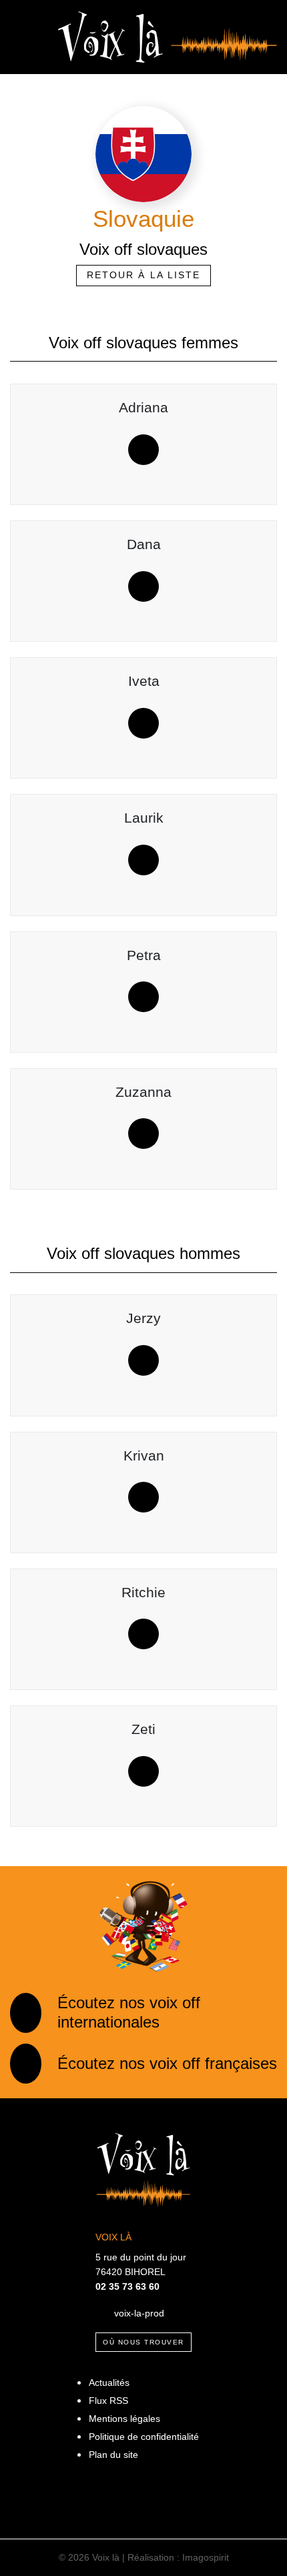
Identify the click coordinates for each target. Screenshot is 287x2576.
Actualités (109, 2383)
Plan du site (113, 2455)
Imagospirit (206, 2557)
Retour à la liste (144, 275)
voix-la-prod (139, 2312)
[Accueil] (168, 36)
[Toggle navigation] (24, 37)
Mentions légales (124, 2419)
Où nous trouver (143, 2342)
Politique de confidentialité (144, 2437)
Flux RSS (108, 2401)
